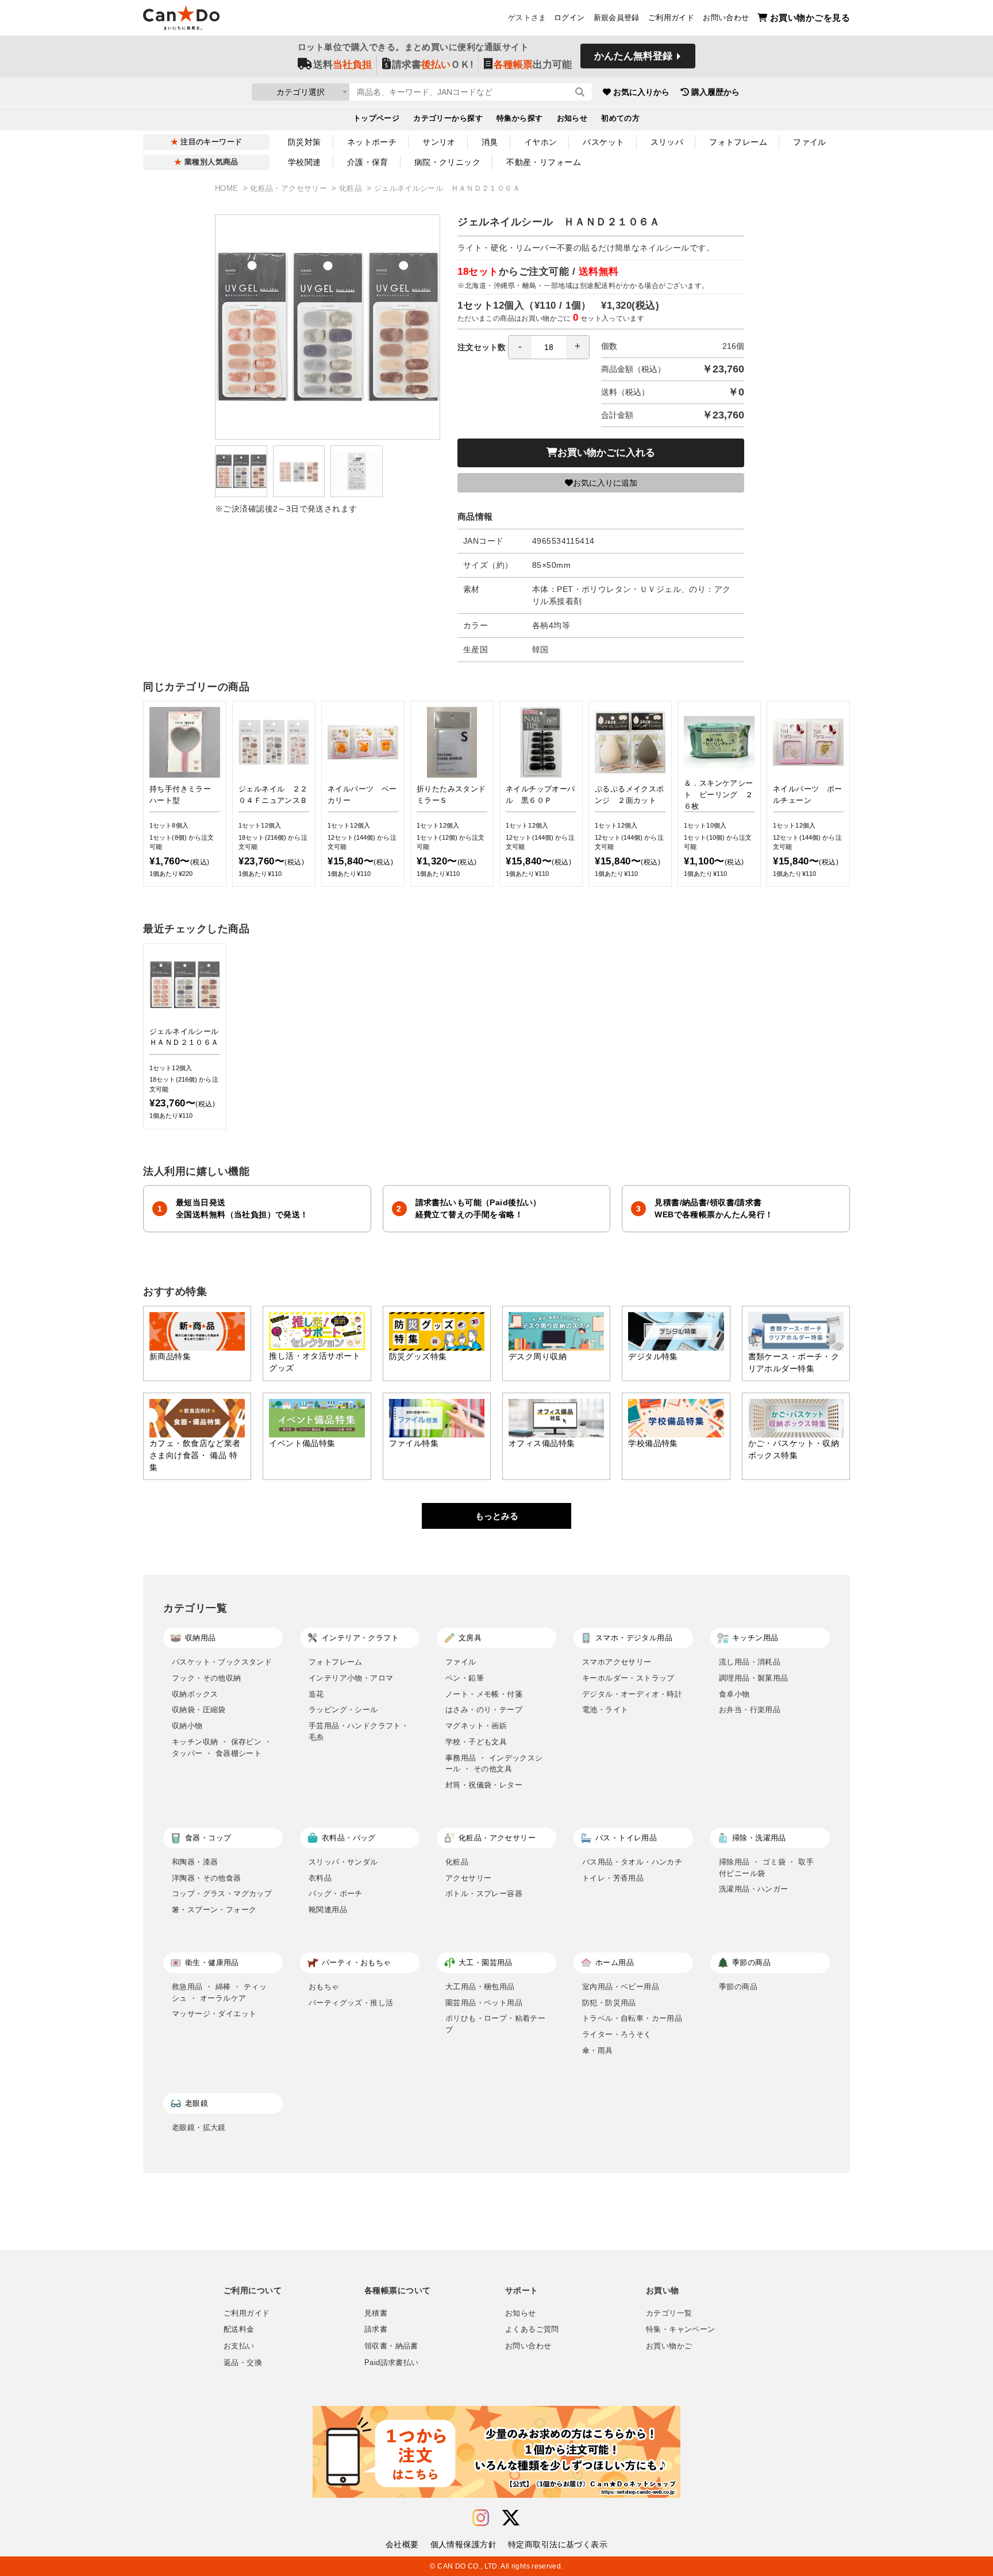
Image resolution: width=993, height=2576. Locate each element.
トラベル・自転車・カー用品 (632, 2018)
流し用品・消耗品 (750, 1662)
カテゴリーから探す (448, 118)
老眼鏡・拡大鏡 (199, 2127)
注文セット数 (482, 347)
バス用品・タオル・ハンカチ (632, 1862)
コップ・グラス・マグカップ (222, 1893)
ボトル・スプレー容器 (484, 1893)
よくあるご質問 (532, 2329)
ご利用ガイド (671, 18)
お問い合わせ (726, 18)
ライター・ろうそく (617, 2034)
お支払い (239, 2346)
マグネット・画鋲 (476, 1726)
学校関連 (305, 162)
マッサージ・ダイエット (214, 2014)
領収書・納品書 (391, 2346)
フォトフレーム (738, 142)
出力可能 (533, 65)
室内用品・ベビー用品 (621, 1987)
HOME (228, 189)
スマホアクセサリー (617, 1662)
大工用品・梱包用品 (480, 1987)
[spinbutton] (549, 347)
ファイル (810, 142)
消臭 (490, 142)
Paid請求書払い (391, 2363)
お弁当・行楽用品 (750, 1710)
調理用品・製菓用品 (754, 1678)
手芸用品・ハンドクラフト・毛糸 (359, 1731)
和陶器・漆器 (195, 1862)
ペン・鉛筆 (465, 1678)
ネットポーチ (372, 142)
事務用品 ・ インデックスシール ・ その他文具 (494, 1764)
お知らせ (572, 118)
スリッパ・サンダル (343, 1862)
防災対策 (305, 142)
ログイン (569, 18)
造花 (316, 1694)
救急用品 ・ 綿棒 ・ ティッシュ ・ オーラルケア (219, 1992)
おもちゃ (324, 1987)
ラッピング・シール (343, 1710)
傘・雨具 (598, 2050)
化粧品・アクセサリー (290, 189)
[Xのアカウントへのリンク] (511, 2518)
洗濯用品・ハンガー (754, 1889)
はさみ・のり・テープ (484, 1710)
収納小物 (187, 1726)
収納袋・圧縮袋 (199, 1710)
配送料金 (239, 2329)
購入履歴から (715, 92)
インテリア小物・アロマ (351, 1678)
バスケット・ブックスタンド (222, 1662)
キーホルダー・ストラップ (628, 1678)
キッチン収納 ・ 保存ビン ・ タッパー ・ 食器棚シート (222, 1748)
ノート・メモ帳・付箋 (484, 1694)
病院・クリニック (447, 162)
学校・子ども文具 (476, 1742)
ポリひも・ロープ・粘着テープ (495, 2024)
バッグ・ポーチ (336, 1893)
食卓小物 (734, 1694)
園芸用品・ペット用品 (484, 2003)
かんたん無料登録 (633, 56)
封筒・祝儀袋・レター (484, 1785)
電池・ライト (605, 1710)
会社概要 (402, 2544)
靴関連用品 (328, 1910)
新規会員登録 (617, 18)
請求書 (376, 2329)
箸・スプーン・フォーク (214, 1910)
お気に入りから (641, 92)
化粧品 (352, 189)
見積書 (376, 2313)
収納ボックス (195, 1694)
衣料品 (320, 1878)
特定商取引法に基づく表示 (558, 2544)
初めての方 (620, 118)
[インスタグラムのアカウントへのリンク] (481, 2518)
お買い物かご (669, 2346)
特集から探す (520, 118)
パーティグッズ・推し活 (351, 2003)
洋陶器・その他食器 (207, 1878)
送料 (342, 65)
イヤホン (541, 142)
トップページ (377, 118)
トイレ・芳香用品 (613, 1878)
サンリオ (439, 142)
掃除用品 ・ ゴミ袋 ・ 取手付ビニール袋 (766, 1868)
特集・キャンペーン (680, 2329)
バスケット (603, 142)
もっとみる (497, 1516)
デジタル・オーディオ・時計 (632, 1694)
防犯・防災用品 (609, 2003)
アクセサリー (468, 1878)
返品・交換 (243, 2363)
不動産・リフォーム (544, 162)
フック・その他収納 (207, 1678)
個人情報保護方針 (463, 2544)
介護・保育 (368, 162)
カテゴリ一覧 (669, 2313)
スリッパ (667, 142)
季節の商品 (738, 1987)
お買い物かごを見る (810, 18)
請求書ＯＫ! (433, 65)
